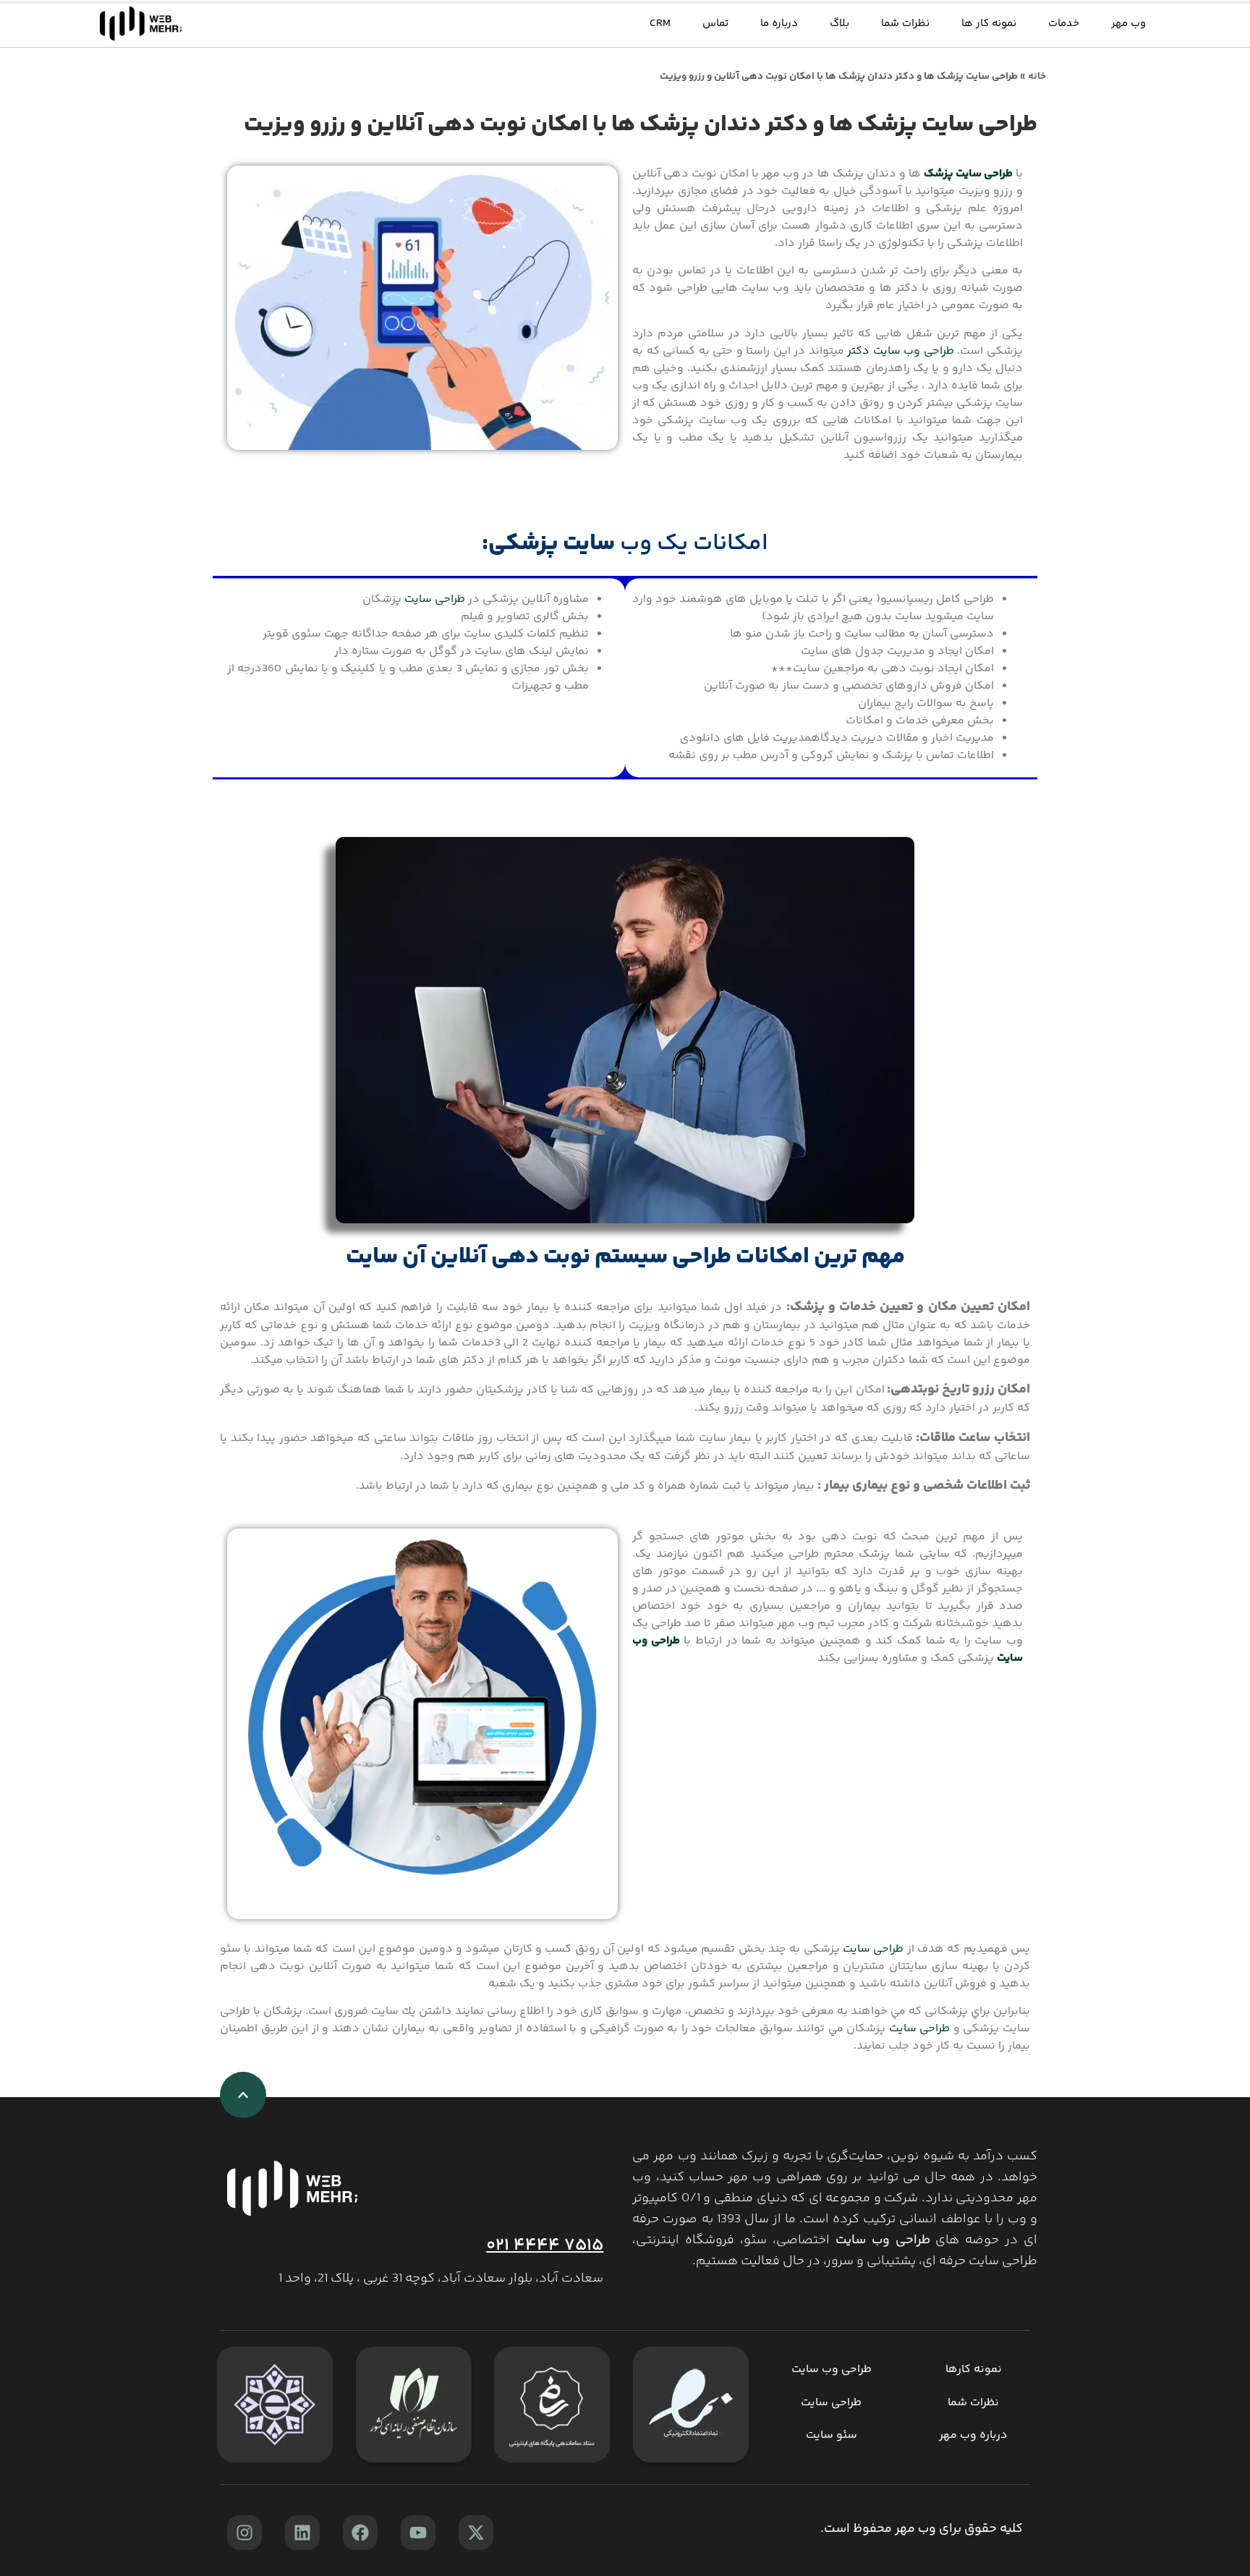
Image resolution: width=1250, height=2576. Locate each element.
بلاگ (839, 24)
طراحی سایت (435, 599)
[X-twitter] (476, 2533)
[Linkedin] (302, 2533)
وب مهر (1128, 24)
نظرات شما (905, 24)
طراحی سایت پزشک (968, 174)
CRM (660, 24)
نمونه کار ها (989, 24)
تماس (715, 24)
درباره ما (779, 24)
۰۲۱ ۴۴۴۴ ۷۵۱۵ (545, 2246)
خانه (1037, 77)
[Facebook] (360, 2533)
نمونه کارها (974, 2369)
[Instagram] (245, 2533)
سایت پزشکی (552, 544)
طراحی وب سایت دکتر (901, 351)
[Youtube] (418, 2533)
